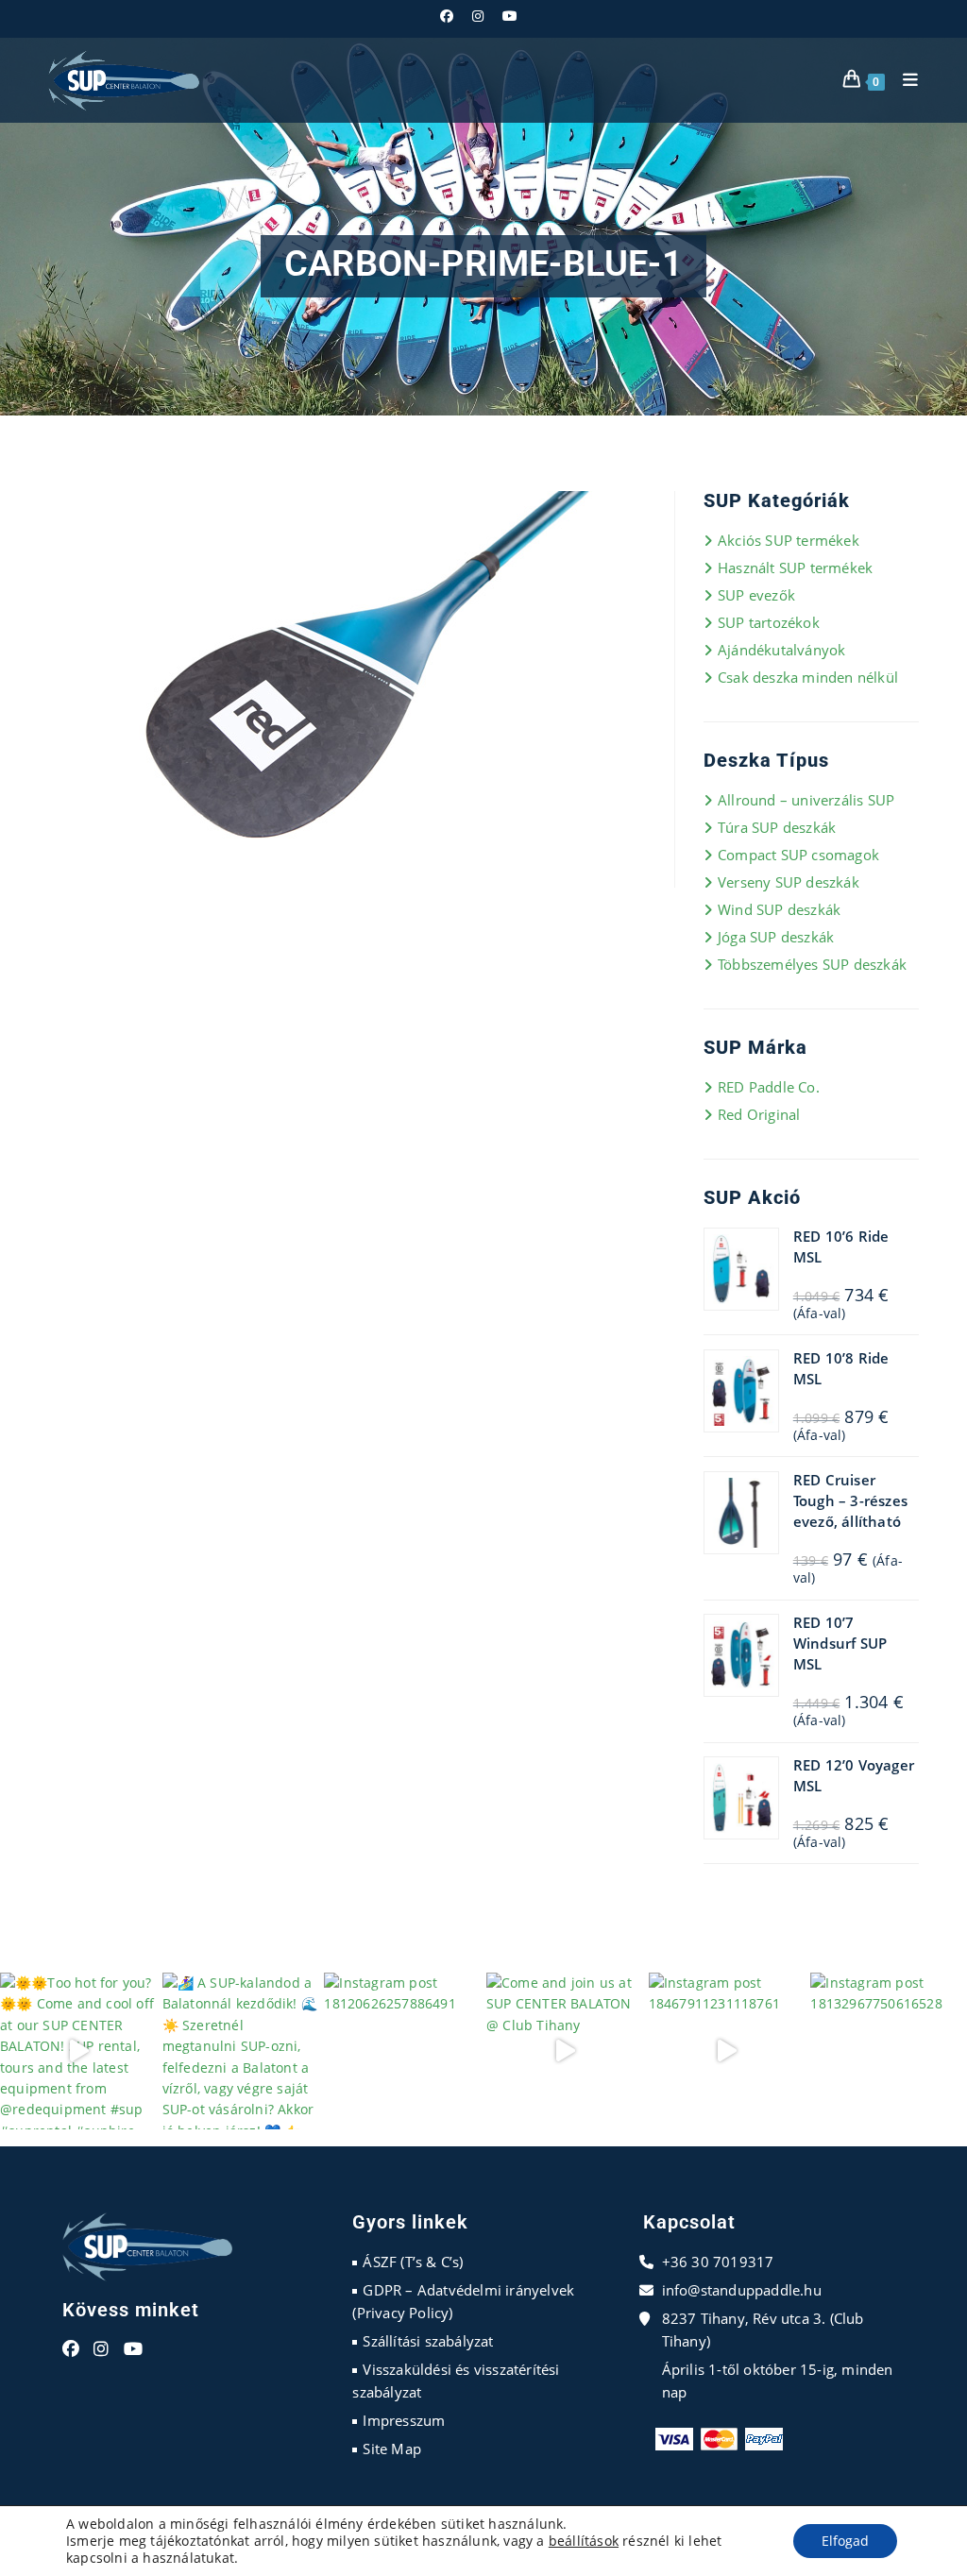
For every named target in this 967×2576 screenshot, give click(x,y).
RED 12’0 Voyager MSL (854, 1775)
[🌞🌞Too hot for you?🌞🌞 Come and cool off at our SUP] (78, 2051)
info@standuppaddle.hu (742, 2290)
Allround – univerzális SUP (806, 800)
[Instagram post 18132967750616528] (889, 2051)
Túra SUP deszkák (777, 827)
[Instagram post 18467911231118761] (727, 2051)
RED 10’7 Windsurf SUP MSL (840, 1643)
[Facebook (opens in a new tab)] (451, 16)
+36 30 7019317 (718, 2262)
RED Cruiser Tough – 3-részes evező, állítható (850, 1500)
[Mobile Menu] (904, 80)
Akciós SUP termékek (789, 540)
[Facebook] (71, 2349)
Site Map (392, 2449)
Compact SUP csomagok (798, 855)
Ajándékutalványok (781, 650)
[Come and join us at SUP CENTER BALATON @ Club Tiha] (565, 2051)
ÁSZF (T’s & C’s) (413, 2262)
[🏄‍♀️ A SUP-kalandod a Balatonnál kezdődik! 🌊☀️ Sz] (241, 2051)
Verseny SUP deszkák (789, 882)
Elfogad (845, 2541)
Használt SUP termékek (795, 568)
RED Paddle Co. (769, 1087)
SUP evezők (756, 595)
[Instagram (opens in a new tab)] (478, 16)
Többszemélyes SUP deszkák (812, 964)
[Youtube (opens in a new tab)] (510, 16)
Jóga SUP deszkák (776, 937)
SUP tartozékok (769, 622)
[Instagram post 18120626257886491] (402, 2051)
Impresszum (404, 2420)
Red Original (759, 1114)
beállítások (584, 2541)
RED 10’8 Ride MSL (841, 1368)
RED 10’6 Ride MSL (841, 1246)
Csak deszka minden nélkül (808, 677)
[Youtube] (133, 2349)
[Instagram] (101, 2349)
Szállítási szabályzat (428, 2341)
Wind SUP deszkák (779, 909)
